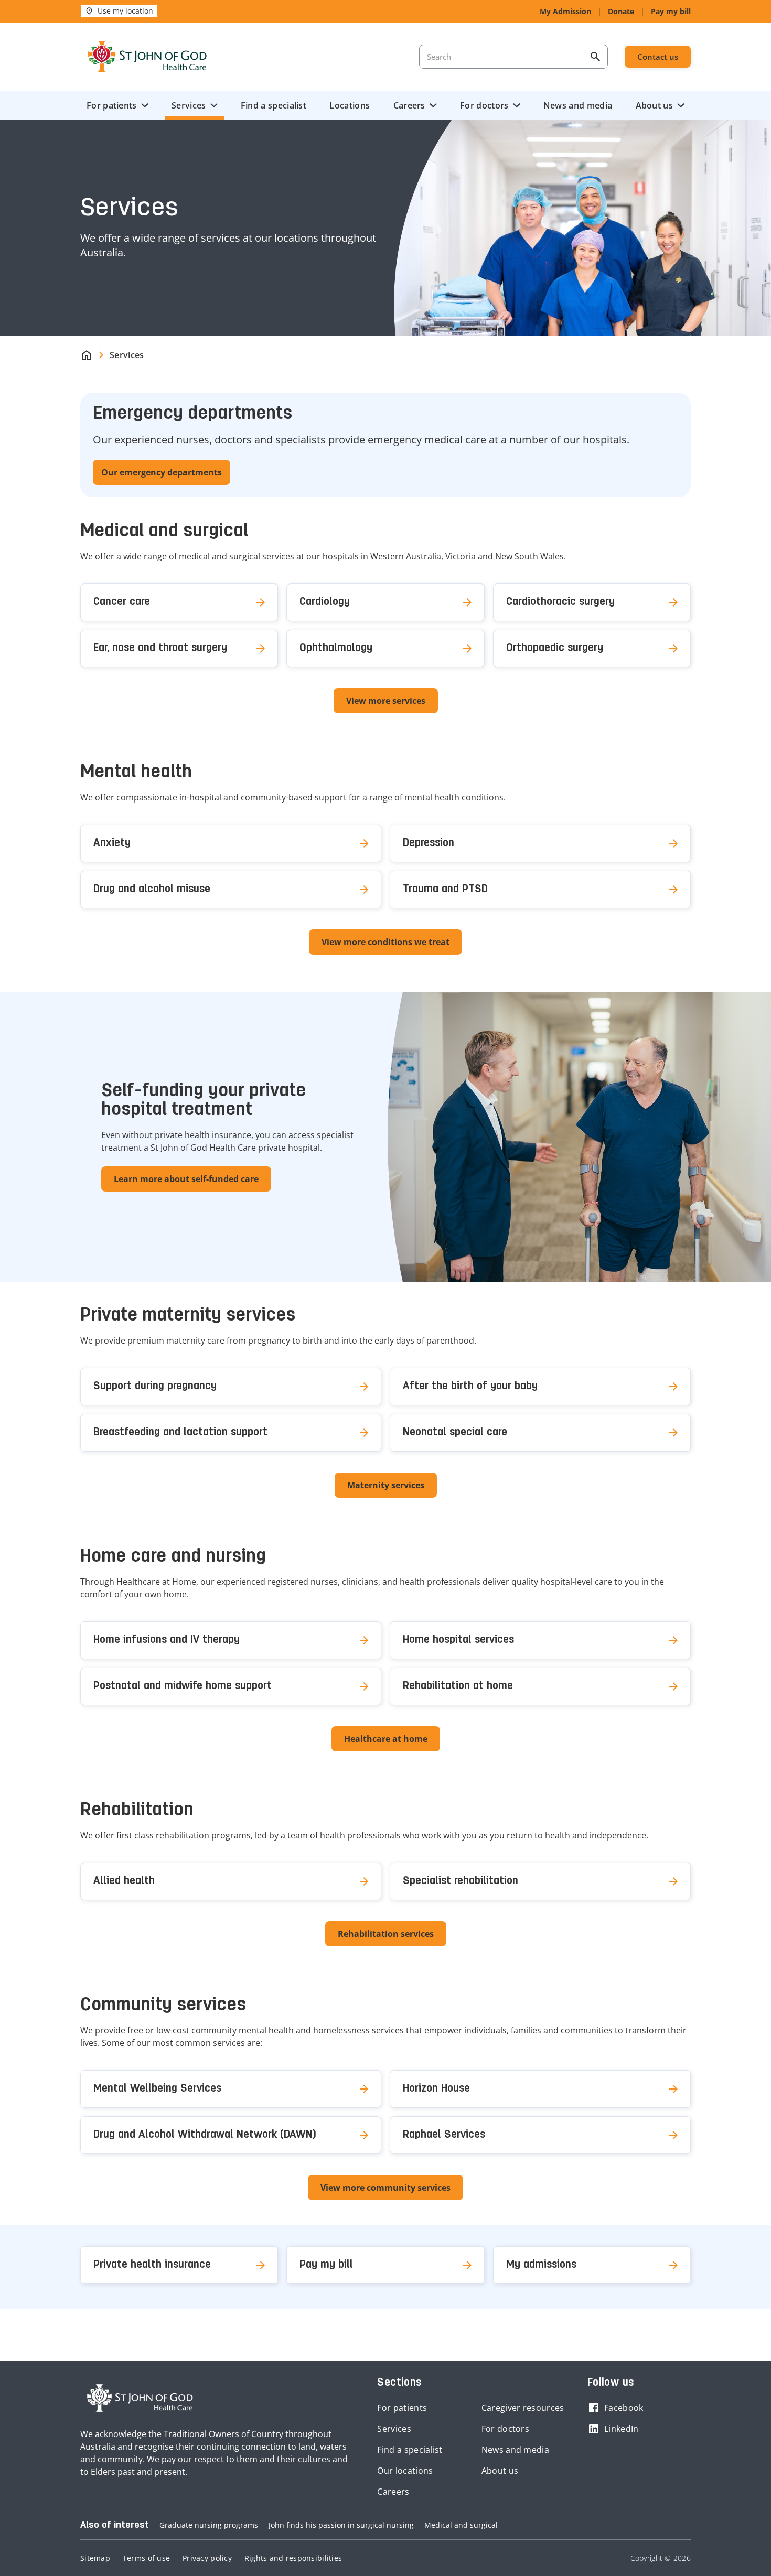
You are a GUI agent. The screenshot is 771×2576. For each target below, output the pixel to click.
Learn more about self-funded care (186, 1179)
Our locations (405, 2471)
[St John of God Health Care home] (140, 2398)
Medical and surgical (461, 2525)
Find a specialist (274, 105)
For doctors (484, 105)
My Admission (565, 11)
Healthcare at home (386, 1739)
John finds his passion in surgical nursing (341, 2525)
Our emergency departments (162, 472)
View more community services (385, 2188)
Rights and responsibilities (293, 2558)
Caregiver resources (523, 2408)
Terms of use (146, 2558)
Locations (350, 105)
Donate (621, 11)
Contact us (658, 57)
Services (189, 105)
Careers (409, 105)
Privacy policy (207, 2558)
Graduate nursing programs (209, 2525)
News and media (578, 105)
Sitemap (95, 2558)
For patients (112, 105)
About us (654, 105)
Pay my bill (671, 11)
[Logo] (147, 57)
